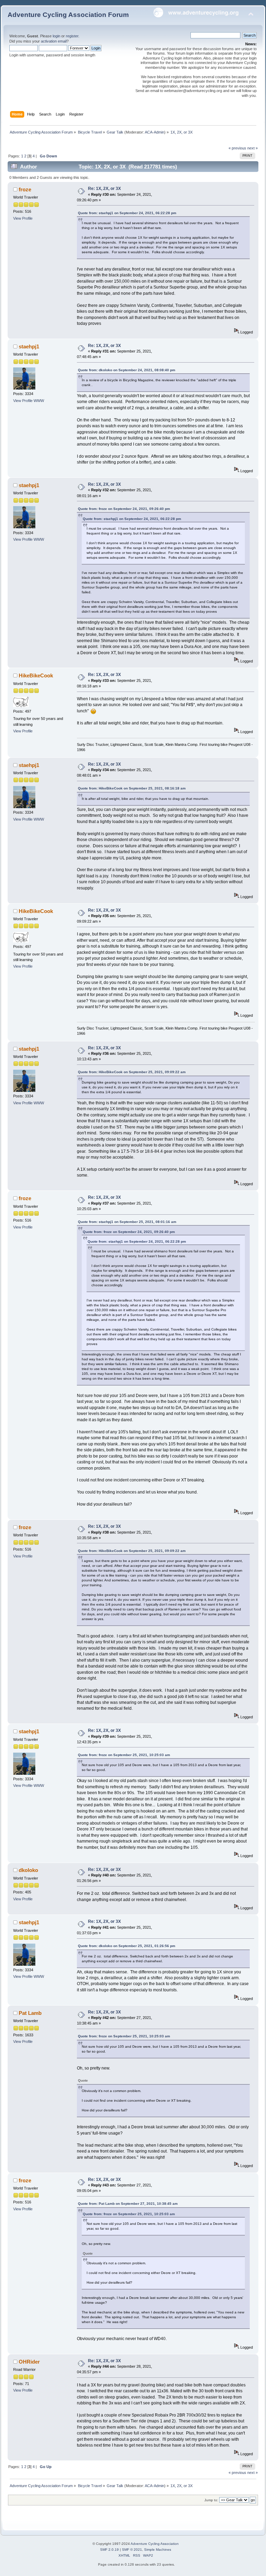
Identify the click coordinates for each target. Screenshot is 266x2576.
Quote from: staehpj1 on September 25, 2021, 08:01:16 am (127, 1222)
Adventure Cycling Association (155, 2544)
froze (25, 189)
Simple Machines (158, 2550)
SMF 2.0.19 (109, 2550)
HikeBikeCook (36, 675)
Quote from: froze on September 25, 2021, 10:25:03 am (124, 1755)
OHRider (29, 2362)
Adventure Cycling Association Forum (68, 15)
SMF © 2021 (132, 2550)
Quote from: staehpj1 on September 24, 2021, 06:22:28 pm (127, 213)
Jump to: (211, 2500)
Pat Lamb (30, 2013)
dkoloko (28, 1870)
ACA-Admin (154, 132)
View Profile (23, 218)
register (72, 36)
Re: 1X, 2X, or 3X (104, 189)
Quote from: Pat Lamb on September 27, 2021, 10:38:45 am (128, 2204)
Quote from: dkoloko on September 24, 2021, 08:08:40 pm (127, 370)
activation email (54, 41)
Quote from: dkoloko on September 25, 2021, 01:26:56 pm (127, 1946)
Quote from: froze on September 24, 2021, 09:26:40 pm (124, 509)
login (56, 36)
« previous (237, 148)
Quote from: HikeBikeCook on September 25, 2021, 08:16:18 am (132, 788)
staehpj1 (29, 346)
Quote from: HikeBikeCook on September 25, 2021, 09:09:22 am (132, 1072)
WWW (39, 401)
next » (252, 148)
